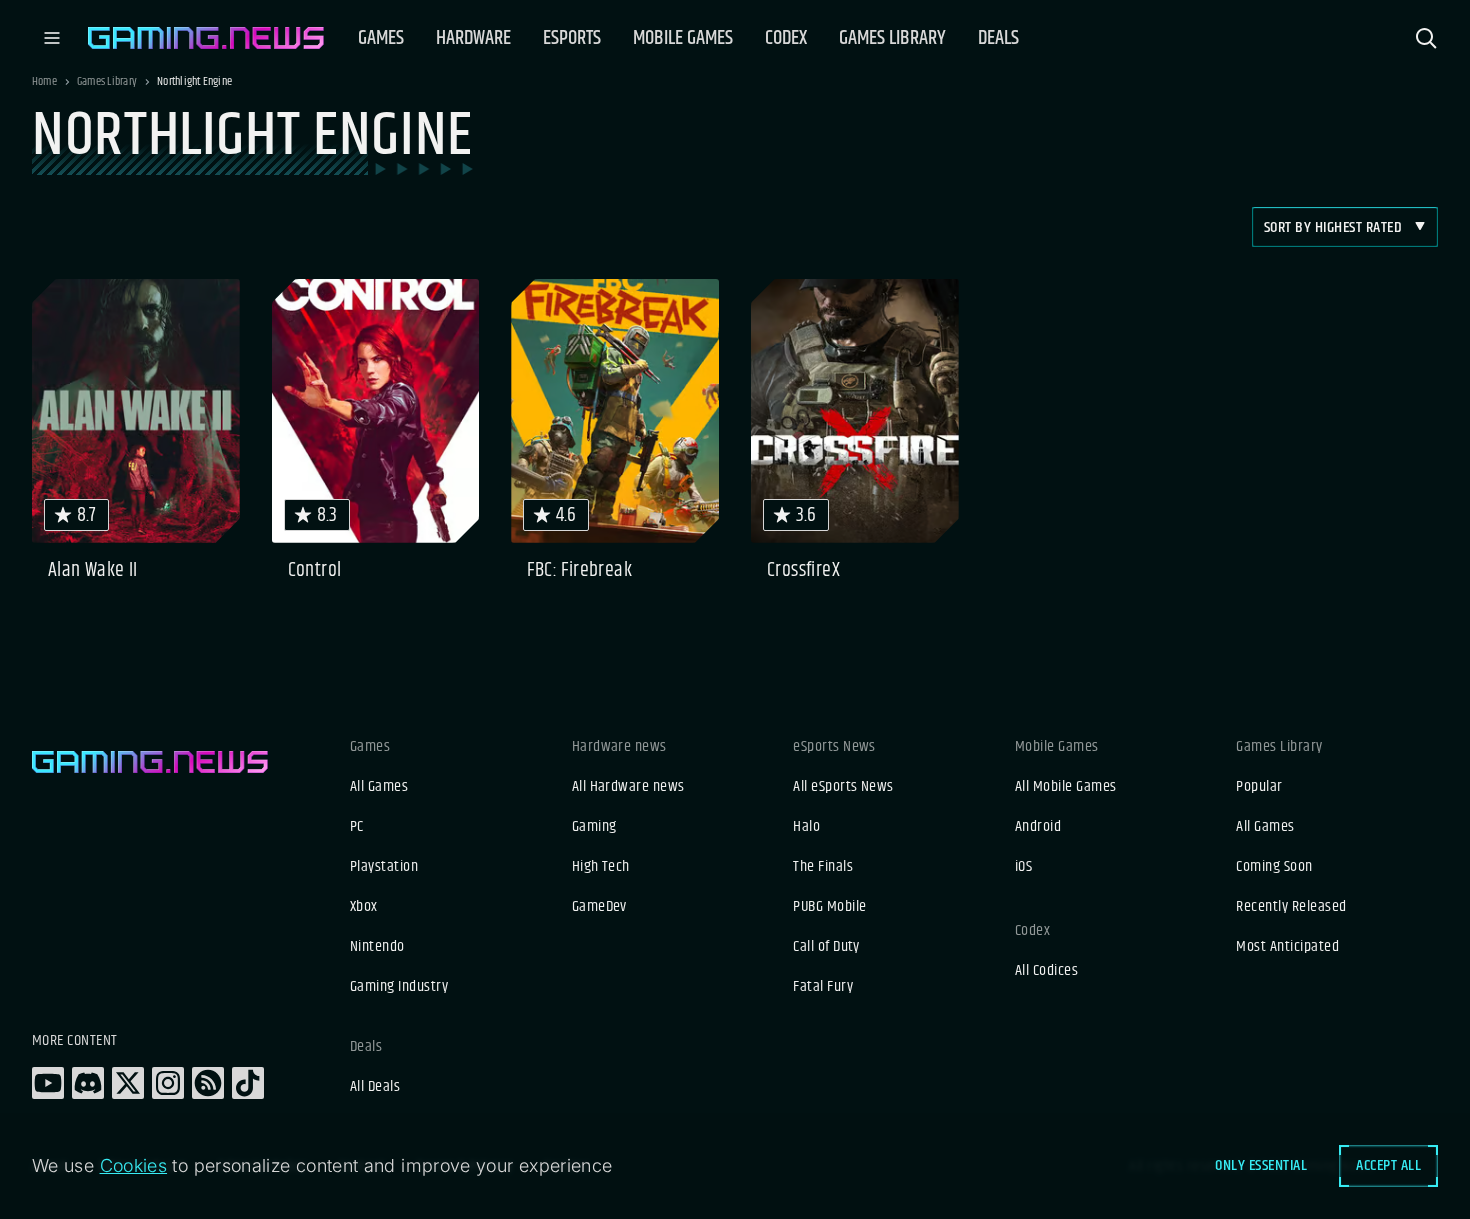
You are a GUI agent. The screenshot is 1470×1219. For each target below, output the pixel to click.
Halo (806, 827)
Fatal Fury (823, 987)
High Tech (601, 867)
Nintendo (377, 947)
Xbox (364, 907)
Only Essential (1261, 1165)
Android (1038, 827)
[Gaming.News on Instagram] (168, 1083)
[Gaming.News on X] (128, 1083)
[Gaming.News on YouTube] (48, 1083)
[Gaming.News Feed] (208, 1083)
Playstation (384, 867)
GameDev (599, 907)
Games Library (107, 82)
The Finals (823, 867)
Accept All (1388, 1165)
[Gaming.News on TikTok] (248, 1083)
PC (357, 827)
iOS (1023, 867)
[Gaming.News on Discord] (88, 1083)
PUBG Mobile (829, 907)
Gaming (594, 827)
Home (44, 82)
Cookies (134, 1165)
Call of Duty (826, 947)
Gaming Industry (399, 987)
